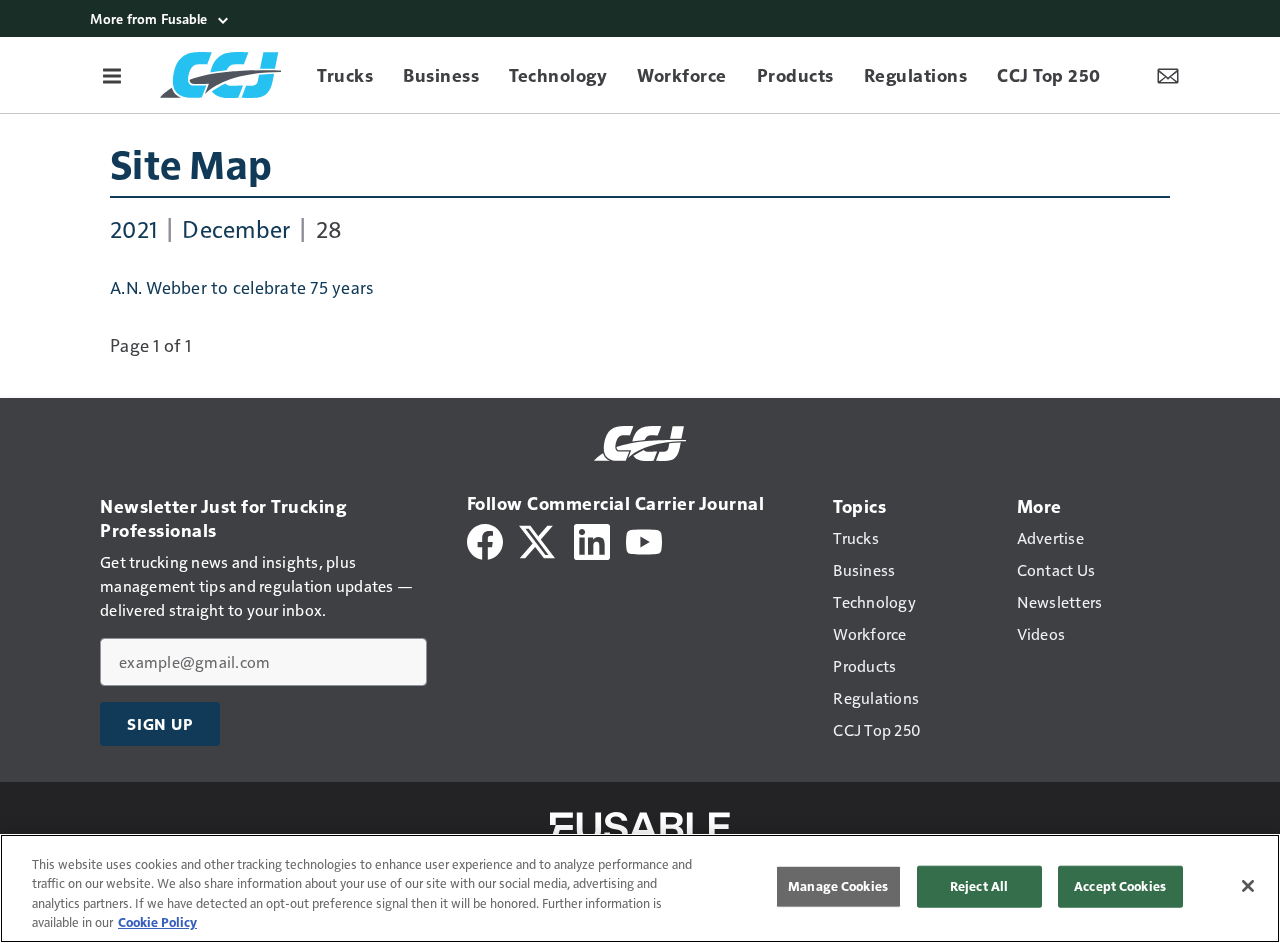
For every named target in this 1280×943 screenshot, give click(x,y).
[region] (640, 888)
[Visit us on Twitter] (538, 539)
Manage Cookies (838, 886)
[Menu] (112, 75)
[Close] (1248, 886)
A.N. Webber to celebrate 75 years (241, 287)
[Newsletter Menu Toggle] (1168, 75)
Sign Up (160, 724)
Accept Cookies (1120, 886)
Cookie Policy (157, 922)
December (236, 228)
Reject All (979, 886)
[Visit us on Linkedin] (592, 539)
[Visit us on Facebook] (485, 539)
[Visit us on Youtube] (644, 539)
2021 (133, 228)
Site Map (191, 163)
